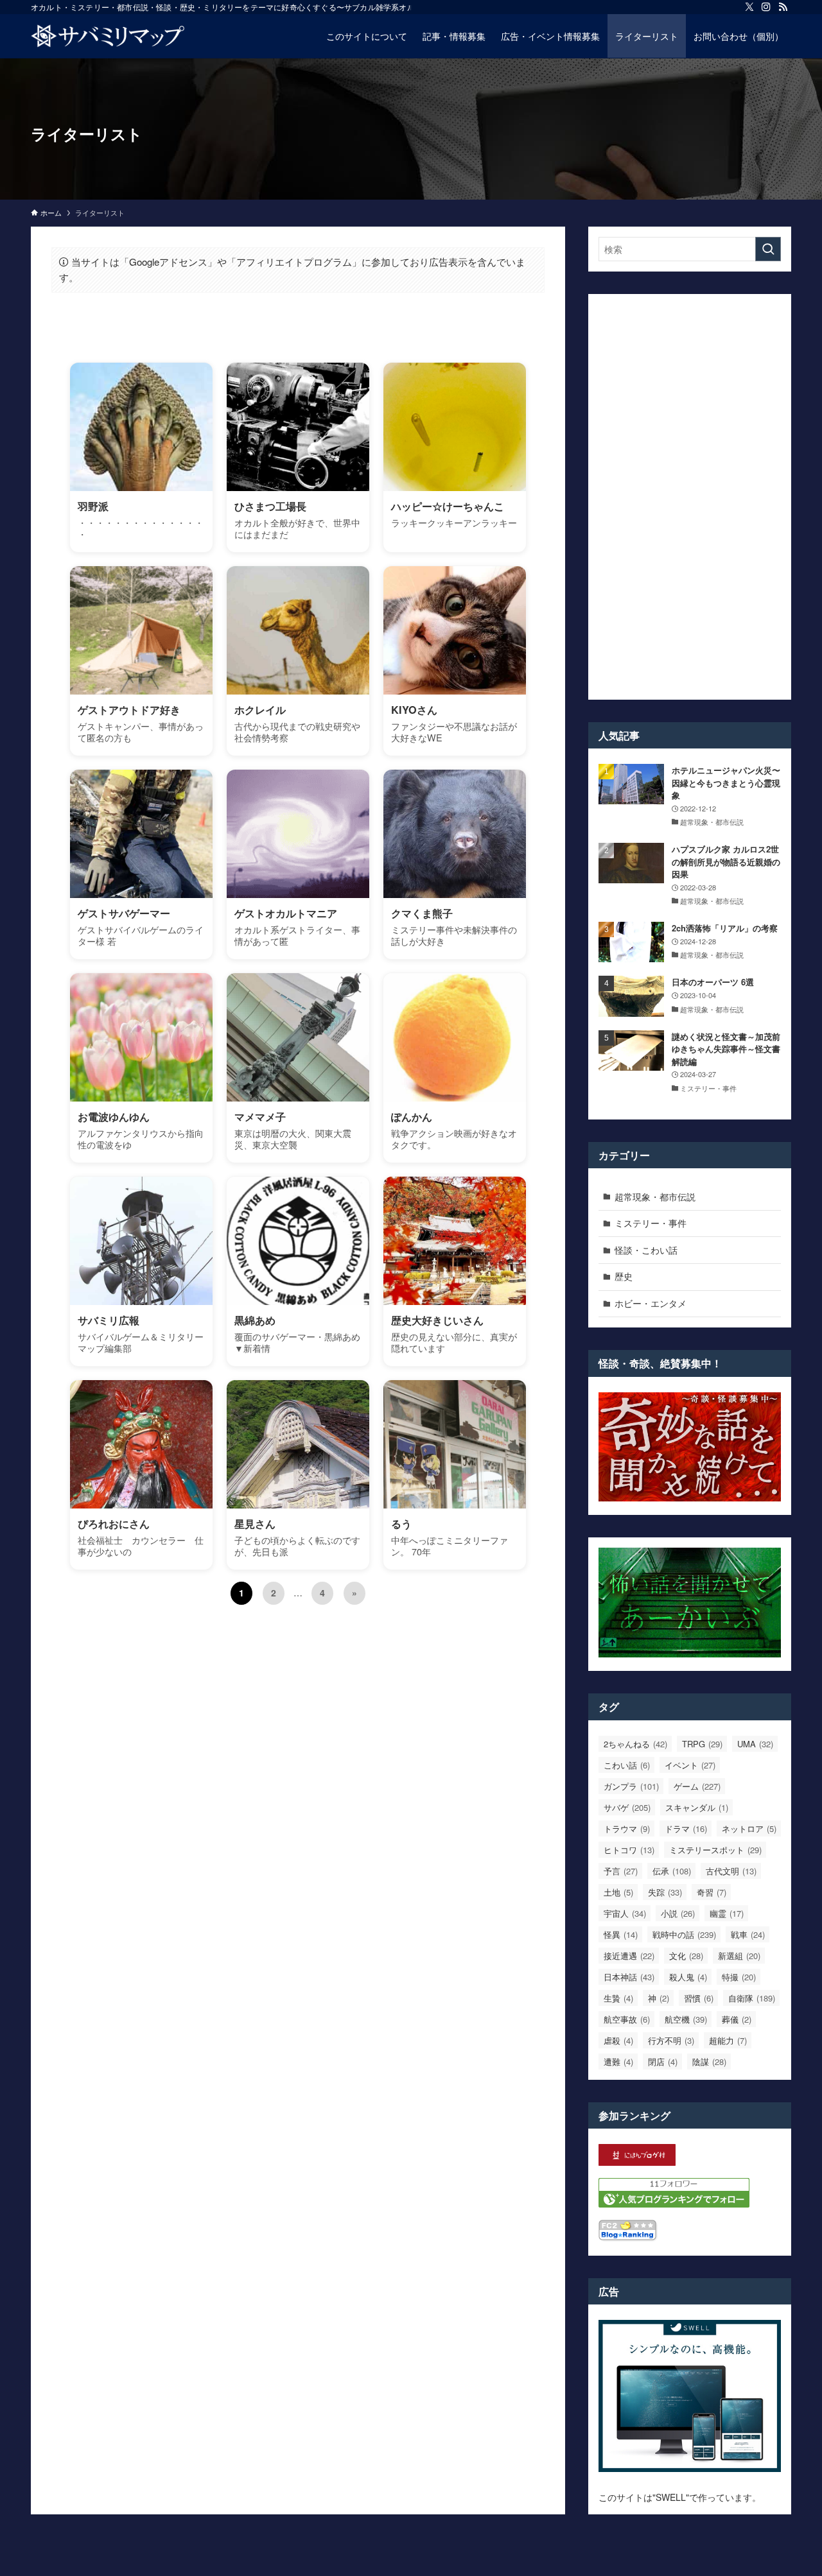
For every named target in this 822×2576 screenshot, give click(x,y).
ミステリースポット (715, 1850)
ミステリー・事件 (651, 1223)
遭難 (618, 2062)
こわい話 (627, 1765)
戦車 (748, 1934)
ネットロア (749, 1828)
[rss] (783, 7)
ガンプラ (631, 1786)
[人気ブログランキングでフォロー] (674, 2204)
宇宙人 (625, 1913)
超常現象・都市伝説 (655, 1197)
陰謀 (709, 2062)
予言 (621, 1871)
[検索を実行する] (768, 249)
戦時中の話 (684, 1934)
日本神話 (629, 1977)
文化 (686, 1956)
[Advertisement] (690, 497)
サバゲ (627, 1807)
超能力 (728, 2040)
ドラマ (686, 1828)
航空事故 (627, 2019)
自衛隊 (752, 1998)
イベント (690, 1765)
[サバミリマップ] (108, 36)
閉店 (663, 2062)
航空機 (686, 2019)
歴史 (624, 1276)
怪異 (621, 1934)
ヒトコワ (629, 1850)
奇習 (712, 1892)
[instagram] (766, 7)
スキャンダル (697, 1807)
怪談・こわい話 (646, 1250)
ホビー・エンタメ (651, 1303)
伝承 (672, 1871)
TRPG (702, 1744)
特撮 (739, 1977)
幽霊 (727, 1913)
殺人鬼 (688, 1977)
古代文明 (731, 1871)
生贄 (618, 1998)
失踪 (665, 1892)
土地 (618, 1892)
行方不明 (671, 2040)
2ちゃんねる (635, 1744)
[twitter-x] (749, 7)
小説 (678, 1913)
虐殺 (618, 2040)
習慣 (699, 1998)
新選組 (739, 1956)
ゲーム (697, 1786)
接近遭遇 (629, 1956)
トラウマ (627, 1828)
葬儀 (737, 2019)
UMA (755, 1744)
